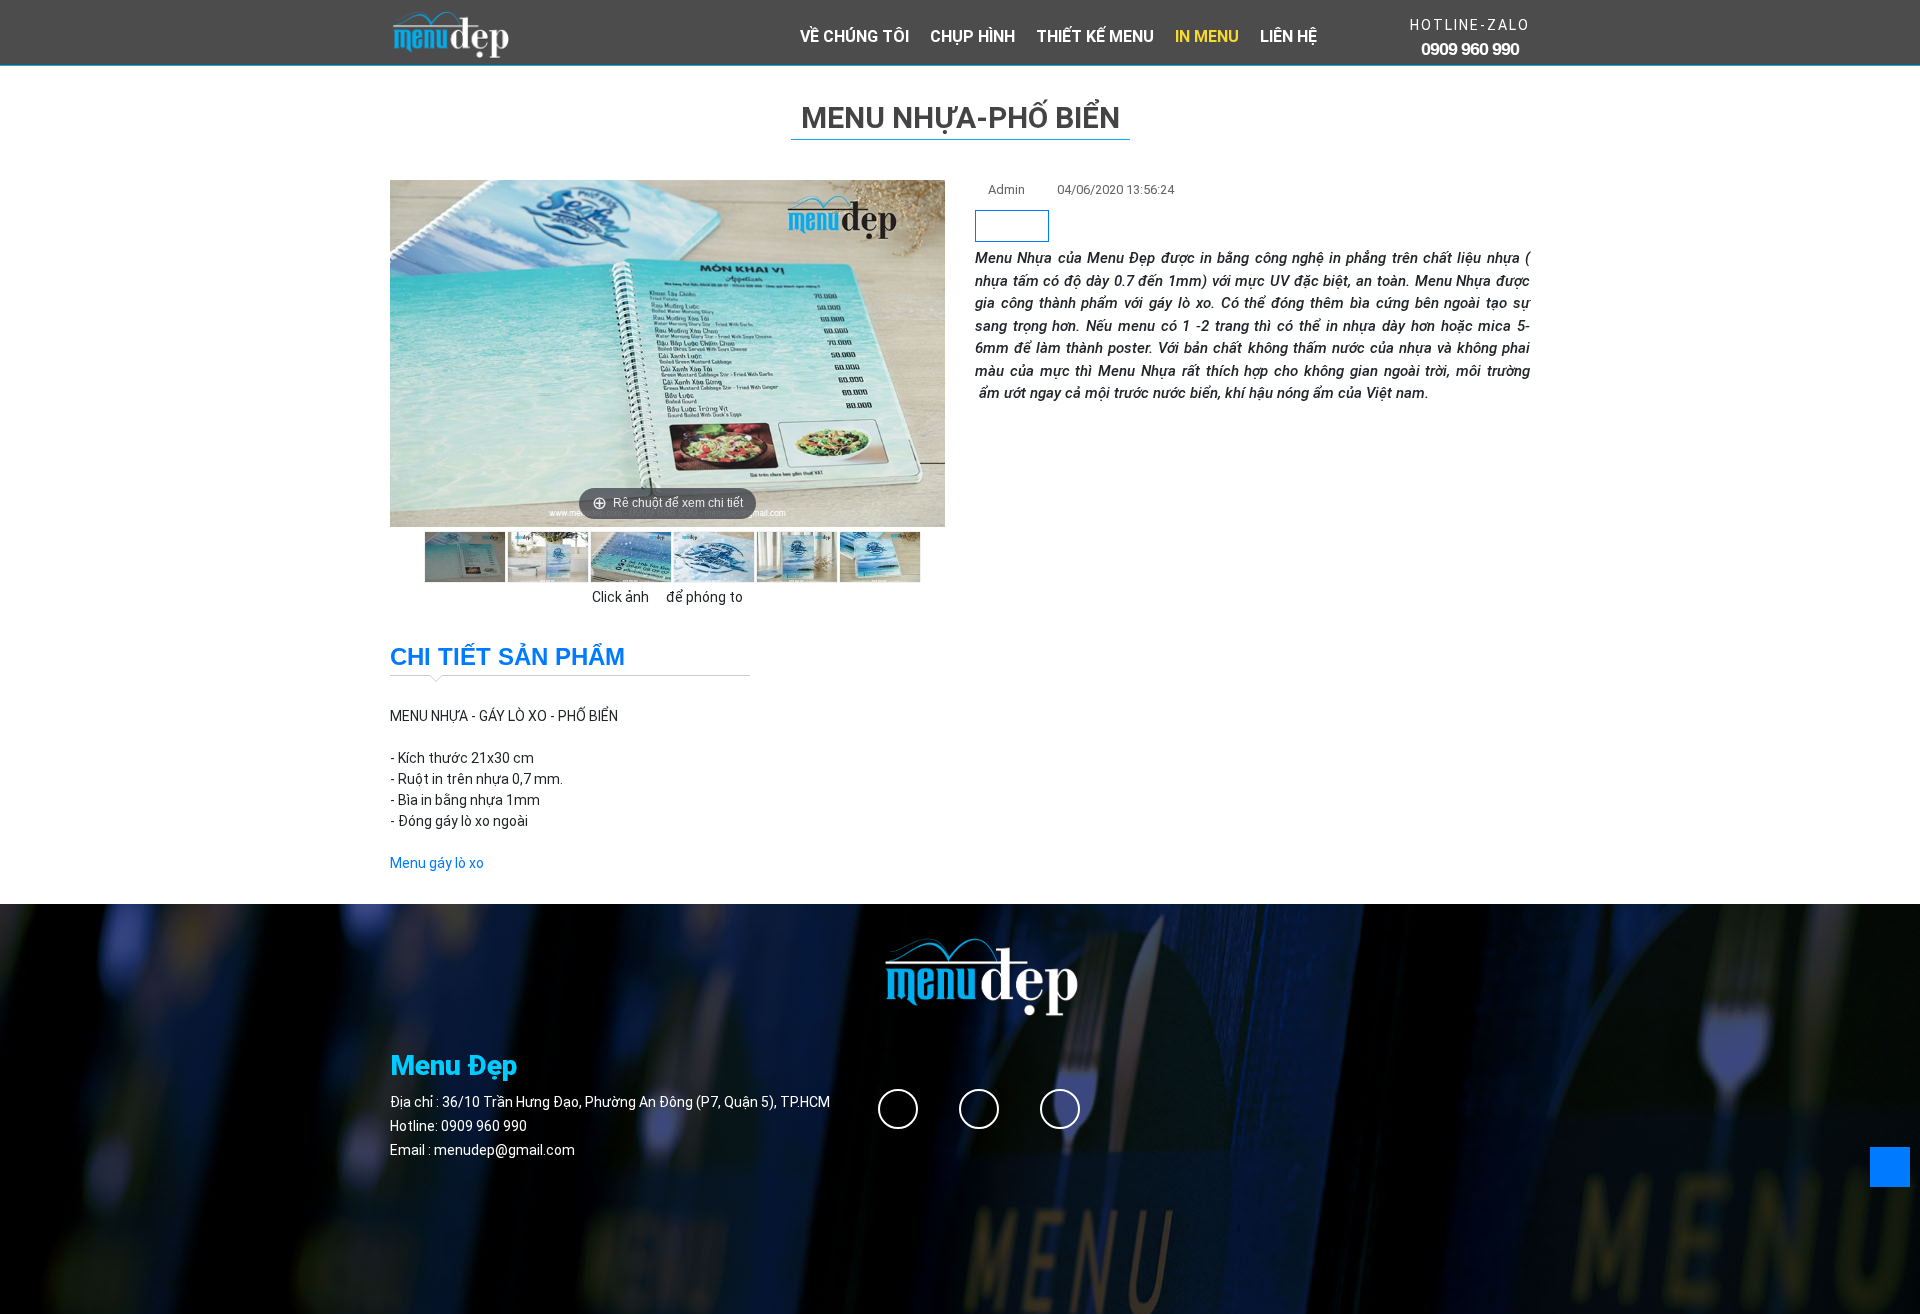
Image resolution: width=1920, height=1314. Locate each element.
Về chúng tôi (854, 36)
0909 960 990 (484, 1126)
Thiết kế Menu (1095, 36)
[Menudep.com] (450, 33)
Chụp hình (972, 36)
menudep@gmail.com (504, 1150)
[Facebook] (898, 1109)
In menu (1207, 36)
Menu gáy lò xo (437, 863)
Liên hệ (1288, 36)
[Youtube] (1060, 1109)
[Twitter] (979, 1109)
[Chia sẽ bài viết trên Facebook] (1012, 226)
